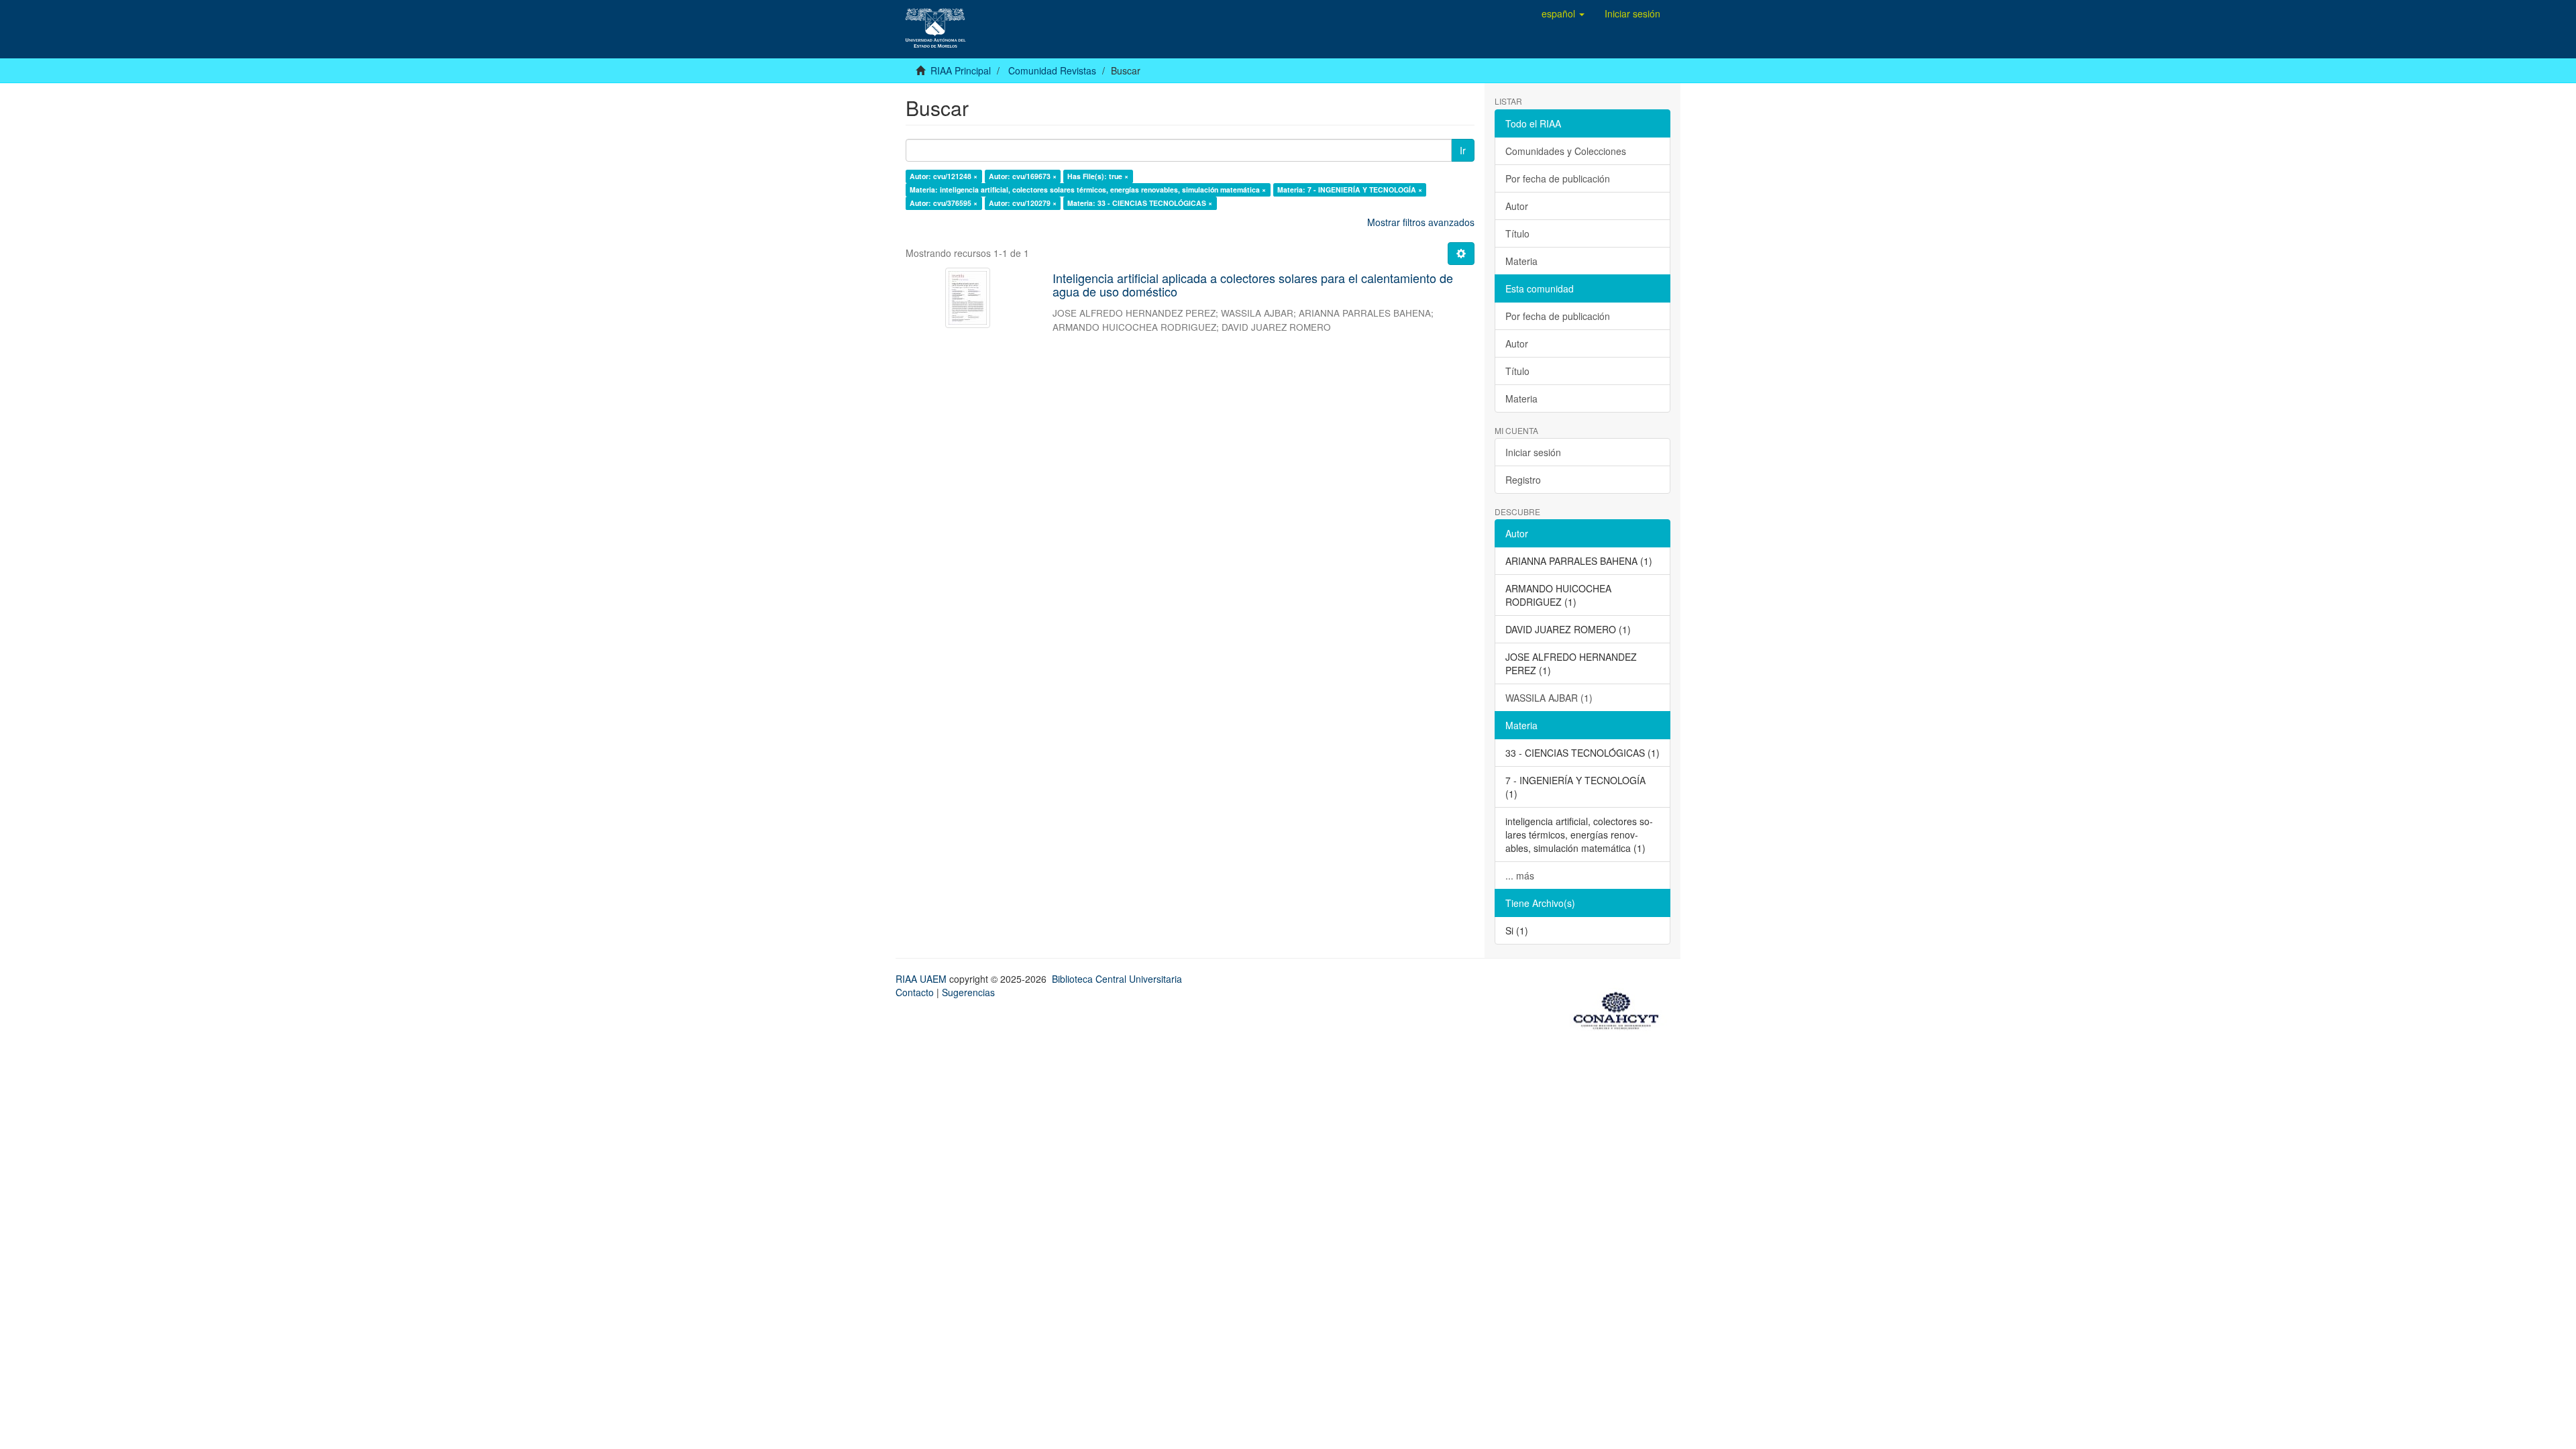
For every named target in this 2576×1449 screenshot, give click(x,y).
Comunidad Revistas (1052, 70)
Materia (1521, 261)
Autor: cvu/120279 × (1023, 203)
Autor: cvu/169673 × (1023, 176)
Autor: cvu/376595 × (944, 203)
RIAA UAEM (922, 979)
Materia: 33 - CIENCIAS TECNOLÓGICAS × (1140, 203)
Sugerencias (968, 992)
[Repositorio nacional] (1620, 1008)
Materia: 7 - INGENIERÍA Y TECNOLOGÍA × (1350, 190)
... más (1520, 875)
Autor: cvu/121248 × (944, 176)
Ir (1463, 150)
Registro (1523, 480)
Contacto (915, 992)
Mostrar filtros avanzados (1421, 222)
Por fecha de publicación (1558, 178)
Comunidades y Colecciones (1566, 151)
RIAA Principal (961, 70)
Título (1517, 233)
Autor (1517, 206)
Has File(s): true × (1098, 176)
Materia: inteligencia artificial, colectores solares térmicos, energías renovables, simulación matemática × (1088, 190)
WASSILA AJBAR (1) (1549, 698)
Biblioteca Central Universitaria (1117, 979)
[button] (1563, 13)
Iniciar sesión (1533, 452)
